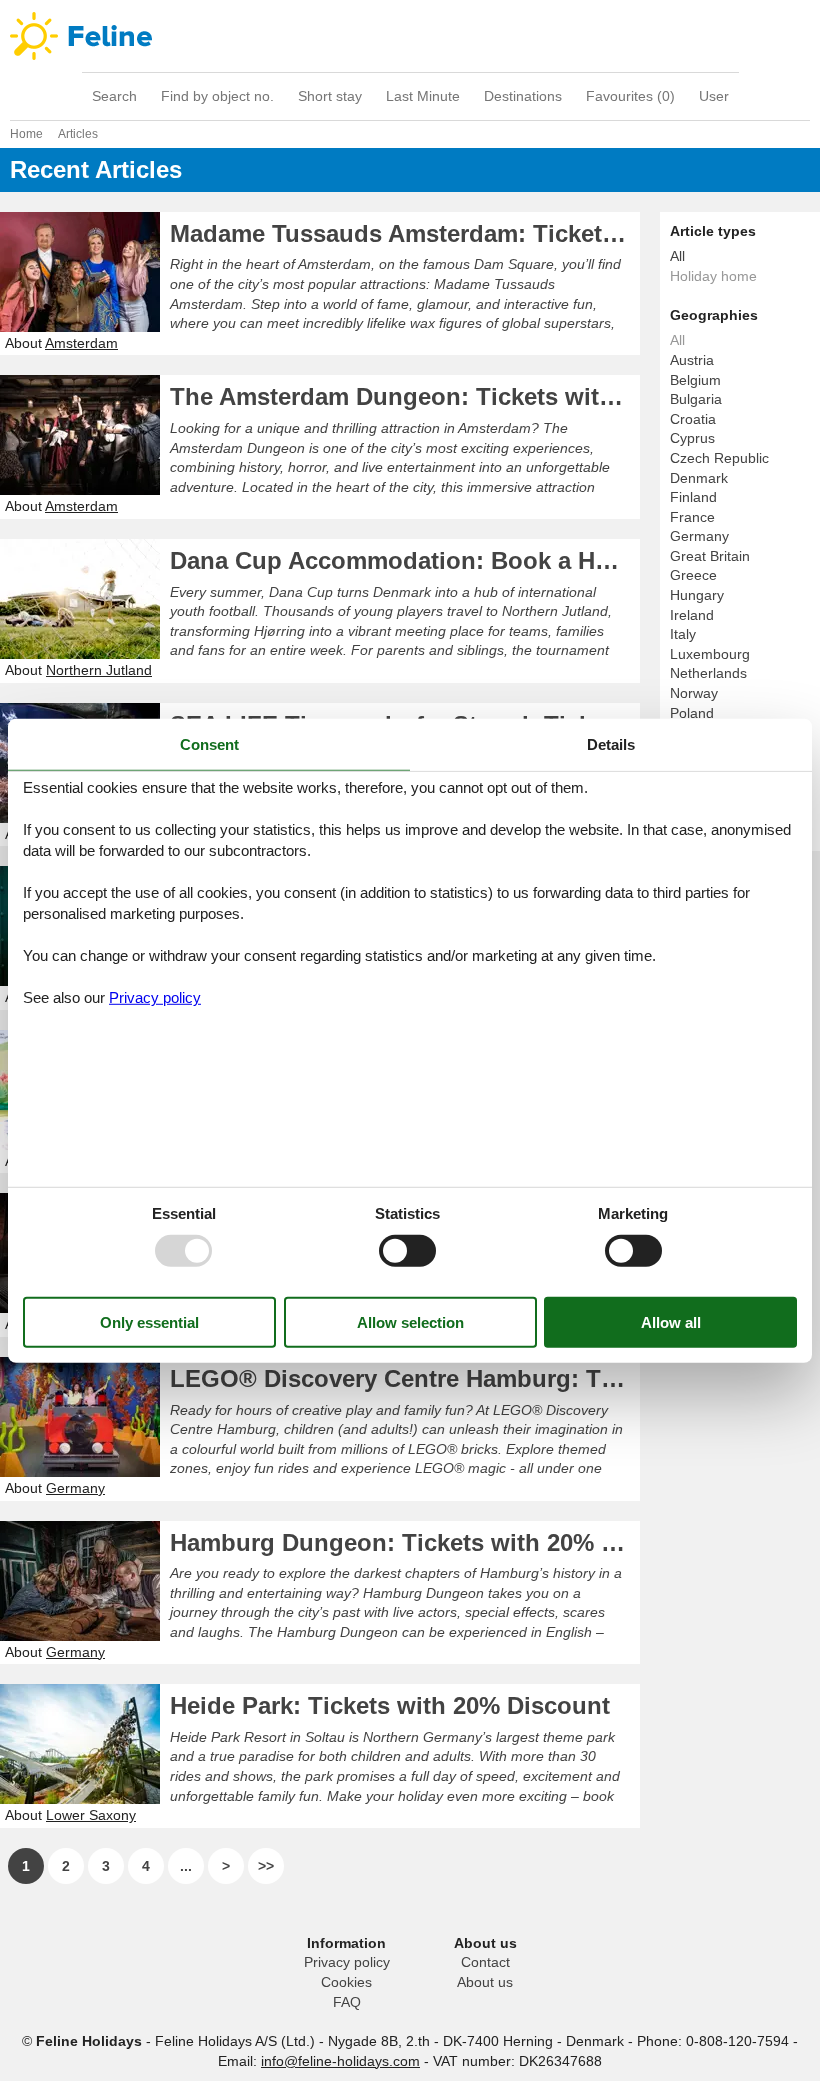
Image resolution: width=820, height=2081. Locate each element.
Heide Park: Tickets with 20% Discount (390, 1705)
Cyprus (692, 438)
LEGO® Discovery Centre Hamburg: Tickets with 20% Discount (405, 1378)
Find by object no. (217, 96)
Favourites (630, 96)
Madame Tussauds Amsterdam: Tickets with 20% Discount (405, 233)
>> (266, 1866)
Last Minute (423, 96)
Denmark (699, 478)
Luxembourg (710, 654)
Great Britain (710, 556)
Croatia (693, 419)
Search (114, 96)
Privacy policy (347, 1962)
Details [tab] (611, 743)
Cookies (346, 1982)
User (714, 96)
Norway (694, 693)
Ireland (692, 615)
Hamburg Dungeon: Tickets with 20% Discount (405, 1542)
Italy (683, 634)
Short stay (330, 96)
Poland (692, 713)
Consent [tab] (209, 743)
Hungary (697, 595)
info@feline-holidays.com (340, 2061)
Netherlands (708, 673)
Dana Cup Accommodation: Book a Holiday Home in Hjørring (405, 560)
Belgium (695, 380)
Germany (699, 536)
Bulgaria (696, 399)
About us (485, 1982)
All (677, 256)
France (692, 517)
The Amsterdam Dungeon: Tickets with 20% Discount (405, 396)
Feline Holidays (410, 36)
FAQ (347, 2002)
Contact (485, 1962)
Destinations (523, 96)
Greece (693, 575)
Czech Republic (719, 458)
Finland (693, 497)
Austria (692, 360)
